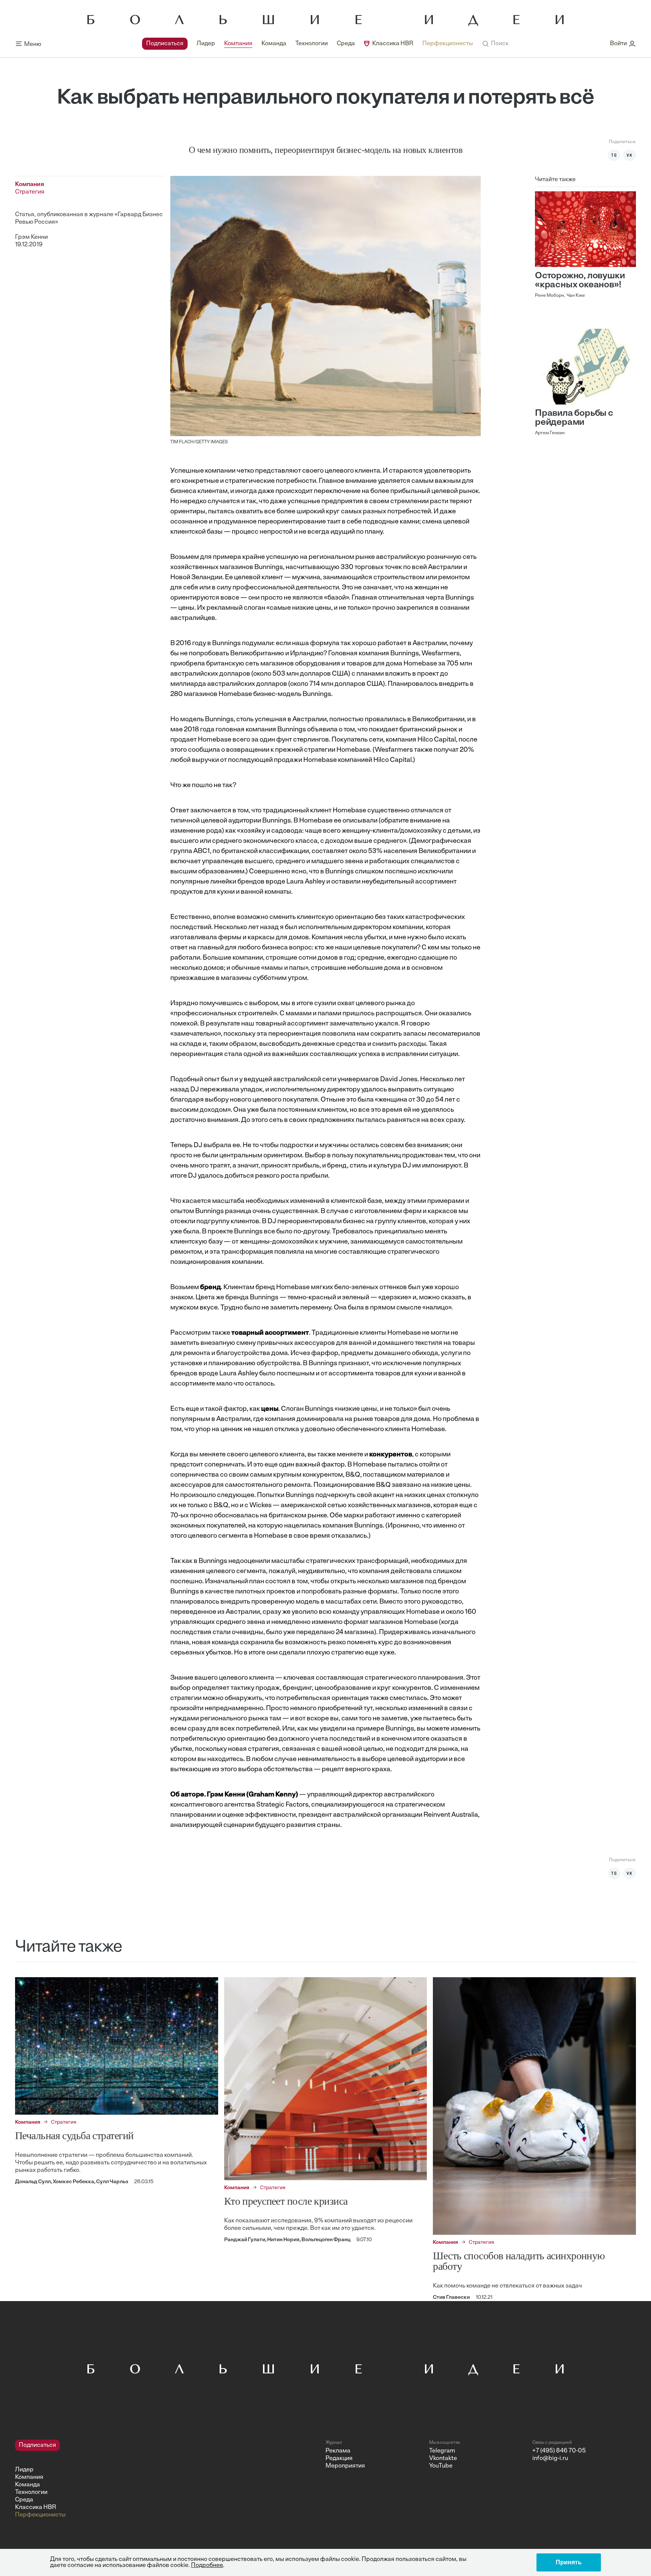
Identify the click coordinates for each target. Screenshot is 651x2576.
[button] (495, 44)
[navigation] (307, 44)
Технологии (312, 44)
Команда (274, 44)
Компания (238, 44)
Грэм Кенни (31, 237)
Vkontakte (443, 2458)
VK (630, 155)
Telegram (442, 2451)
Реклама (338, 2451)
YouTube (441, 2466)
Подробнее (207, 2565)
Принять (569, 2562)
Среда (346, 44)
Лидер (206, 44)
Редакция (339, 2458)
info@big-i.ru (550, 2458)
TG (614, 155)
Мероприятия (345, 2466)
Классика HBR (393, 44)
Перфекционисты (448, 44)
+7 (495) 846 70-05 (559, 2451)
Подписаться (165, 44)
